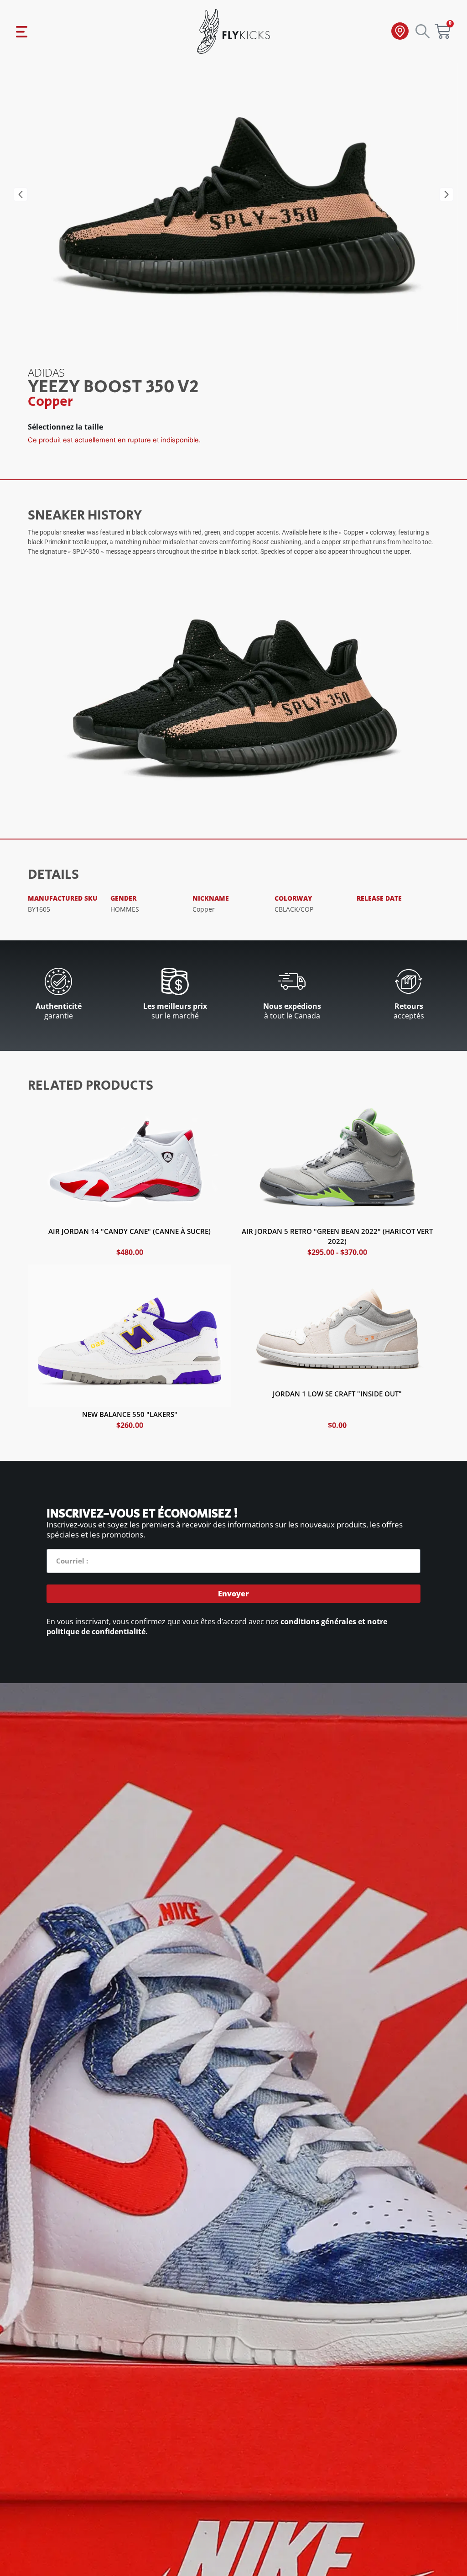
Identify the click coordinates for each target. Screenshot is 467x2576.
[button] (21, 194)
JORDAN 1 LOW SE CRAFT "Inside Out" (337, 1394)
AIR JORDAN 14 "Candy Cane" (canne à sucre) (130, 1231)
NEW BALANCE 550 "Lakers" (130, 1414)
